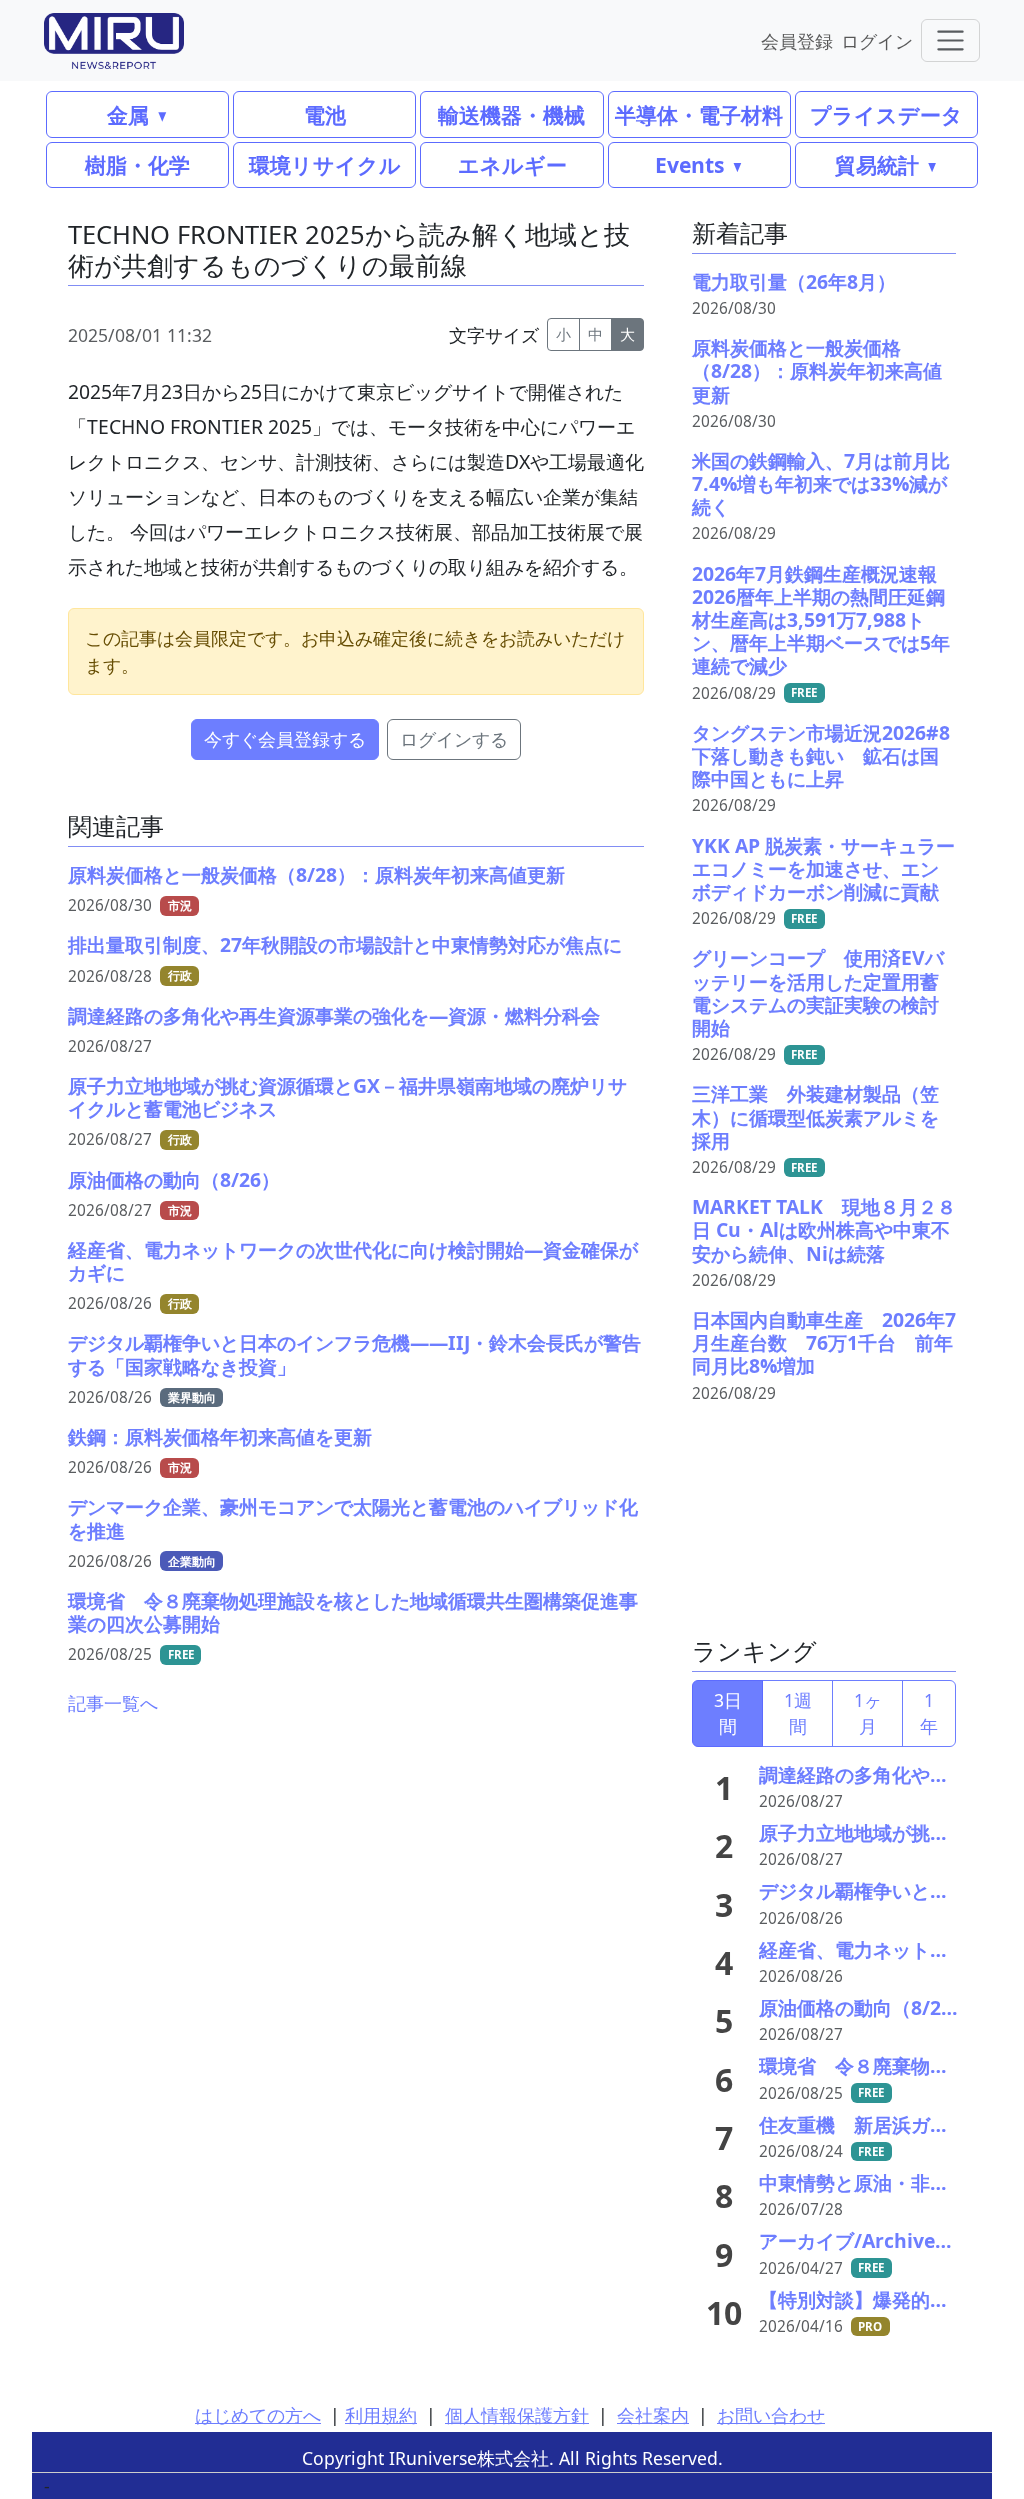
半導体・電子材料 (699, 114)
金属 (128, 114)
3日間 (728, 1713)
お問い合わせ (771, 2415)
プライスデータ (886, 114)
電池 (325, 114)
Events (689, 164)
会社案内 (653, 2415)
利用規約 (381, 2415)
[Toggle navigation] (950, 40)
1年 (929, 1713)
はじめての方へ (258, 2415)
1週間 (798, 1713)
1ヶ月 (868, 1713)
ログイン (877, 40)
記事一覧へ (113, 1703)
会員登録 (797, 40)
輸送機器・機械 (511, 114)
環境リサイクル (325, 164)
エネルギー (512, 164)
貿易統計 (877, 164)
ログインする (454, 739)
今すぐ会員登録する (285, 739)
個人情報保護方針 (517, 2415)
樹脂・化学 (137, 164)
